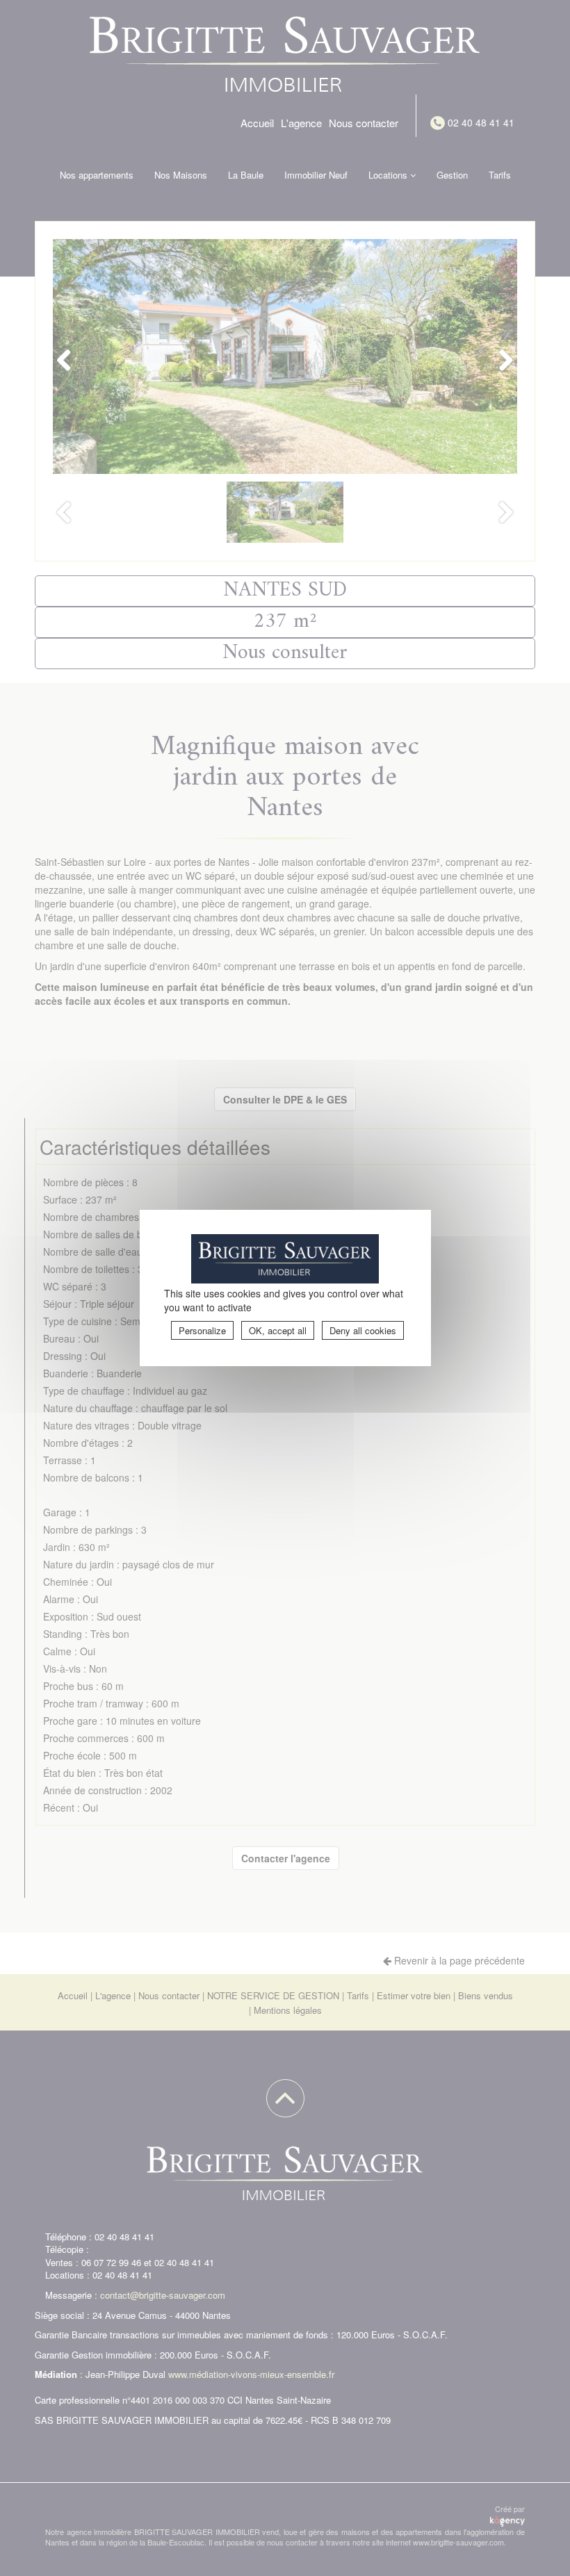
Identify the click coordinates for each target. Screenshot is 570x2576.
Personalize (202, 1330)
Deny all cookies (363, 1330)
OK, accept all (278, 1330)
